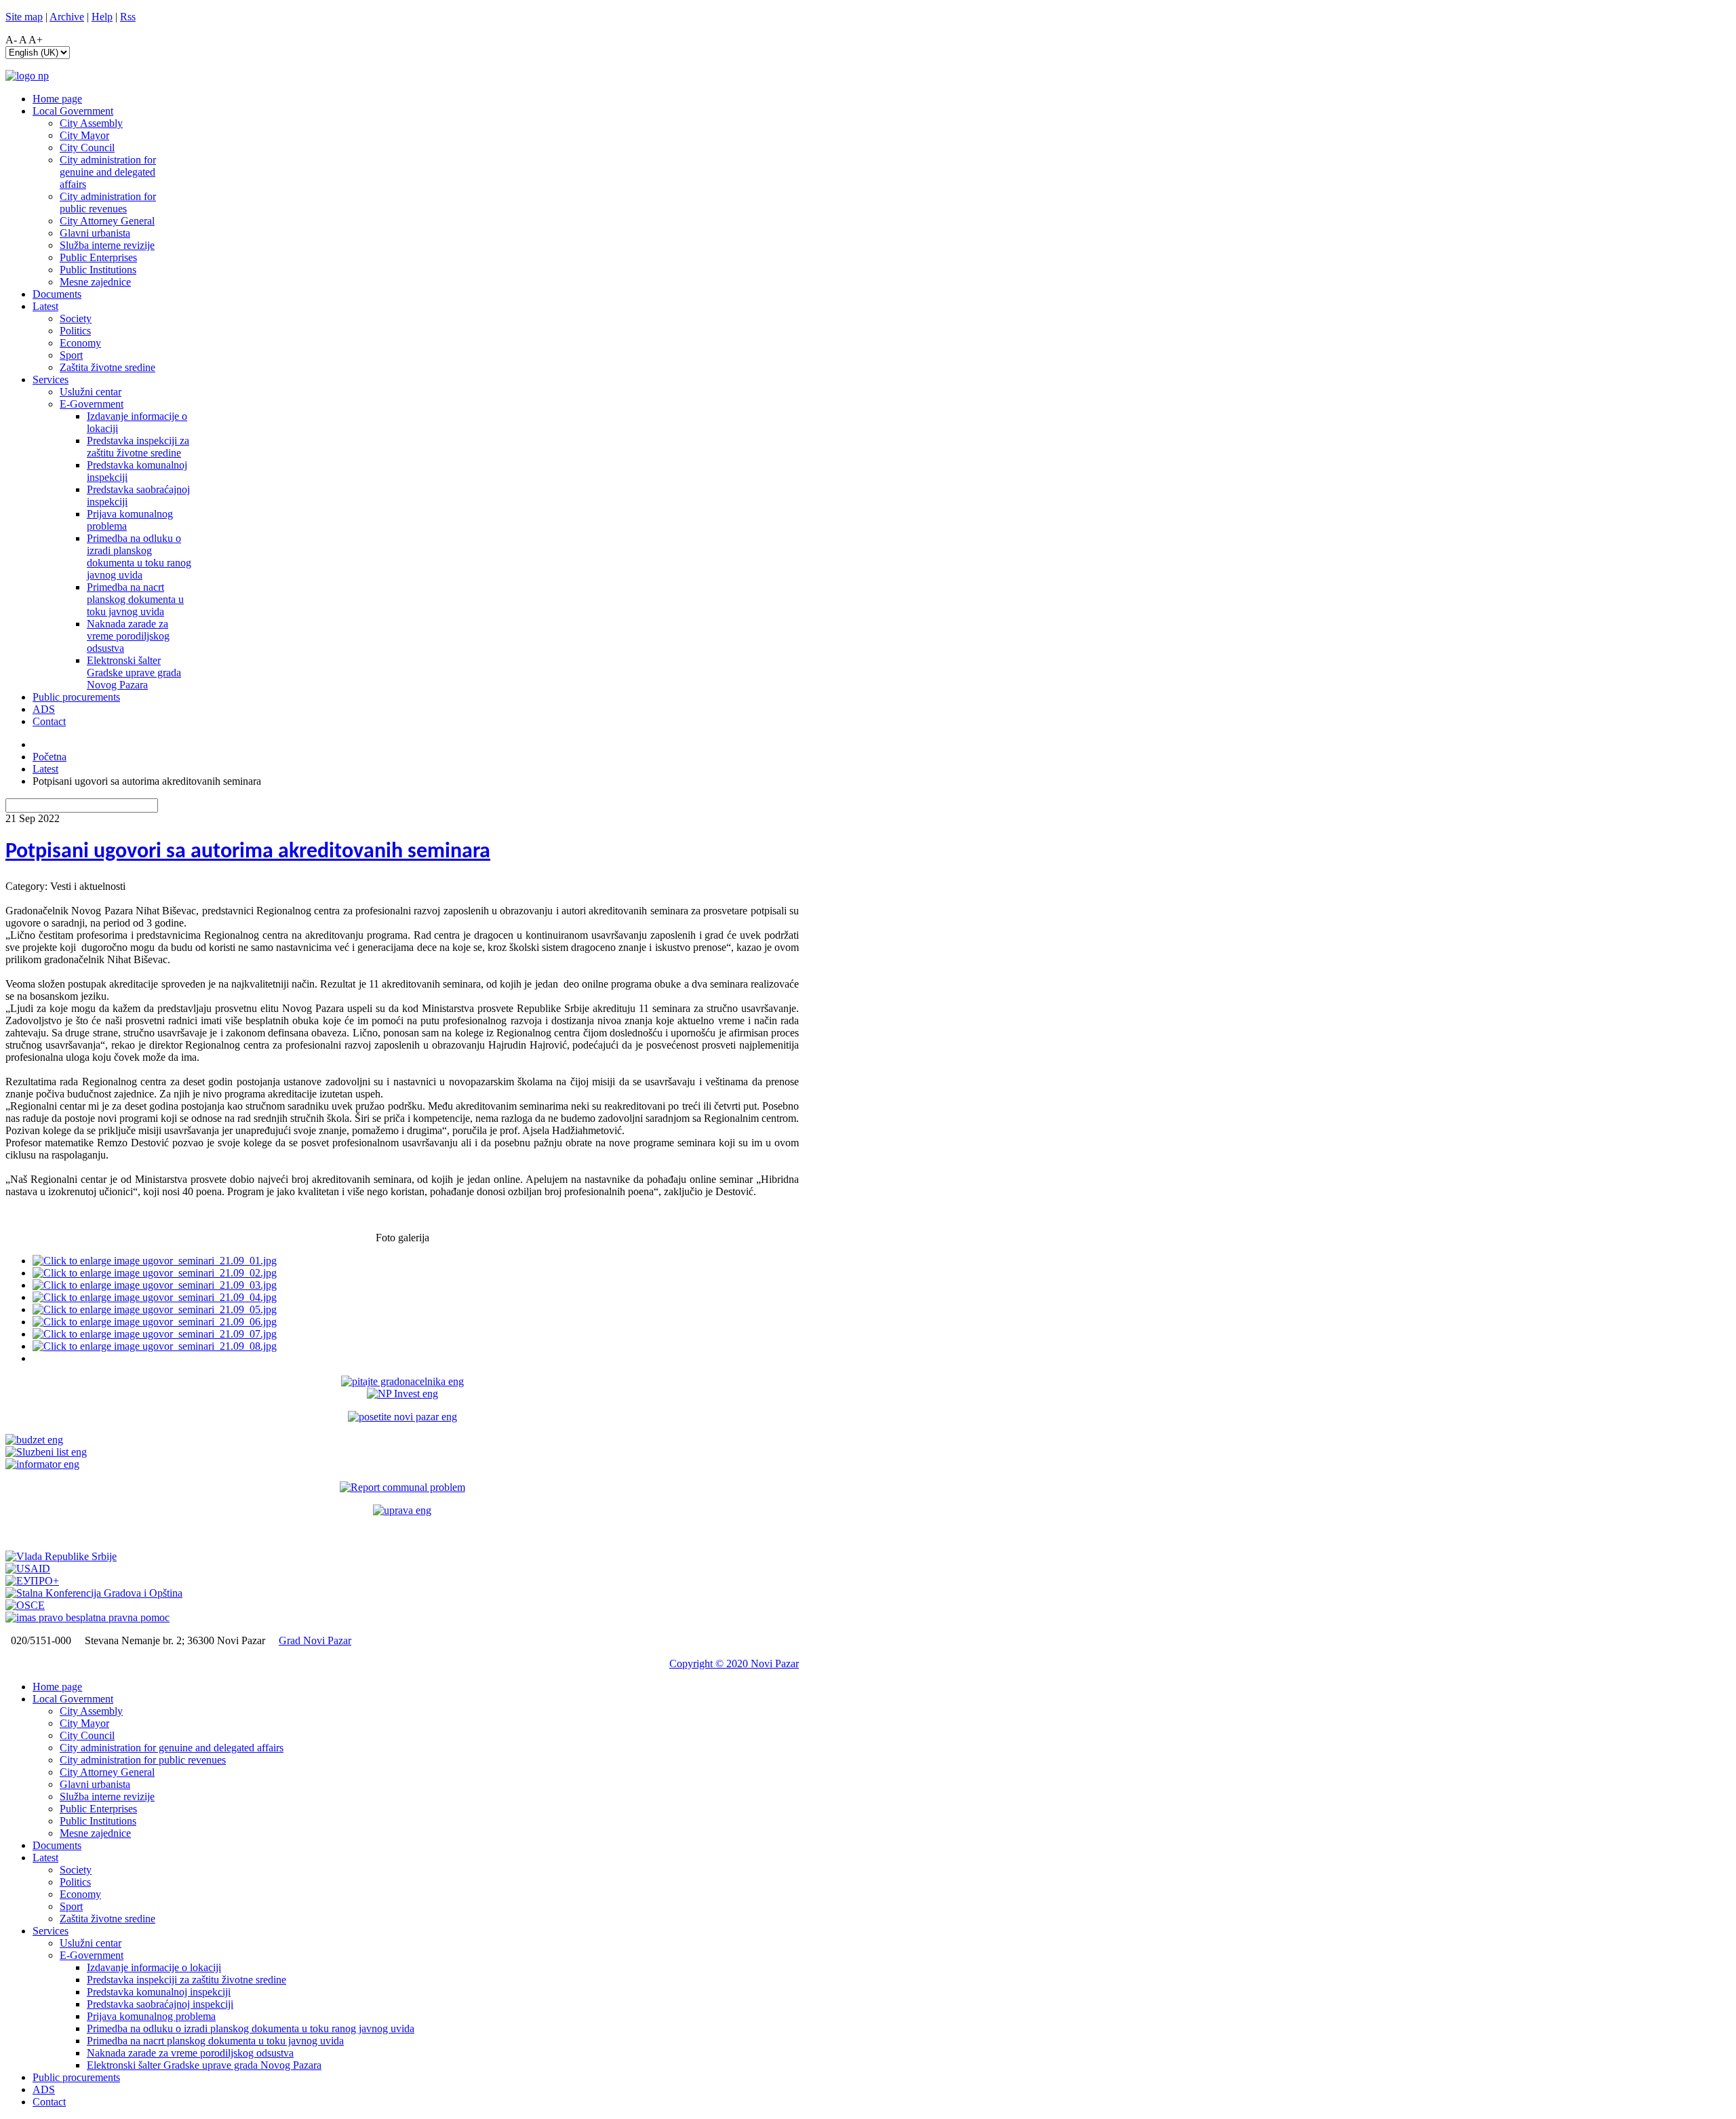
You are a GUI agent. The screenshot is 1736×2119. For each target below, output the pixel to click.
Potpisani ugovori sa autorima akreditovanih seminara (248, 852)
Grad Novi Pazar (315, 1640)
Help (102, 17)
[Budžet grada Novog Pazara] (34, 1440)
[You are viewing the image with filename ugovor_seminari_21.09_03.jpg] (155, 1285)
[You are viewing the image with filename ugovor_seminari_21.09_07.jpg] (155, 1334)
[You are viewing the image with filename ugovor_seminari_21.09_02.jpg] (155, 1273)
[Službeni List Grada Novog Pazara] (46, 1452)
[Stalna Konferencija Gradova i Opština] (94, 1593)
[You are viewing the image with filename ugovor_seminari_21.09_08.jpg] (155, 1346)
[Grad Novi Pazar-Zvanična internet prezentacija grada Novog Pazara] (27, 76)
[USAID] (28, 1569)
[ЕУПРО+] (32, 1581)
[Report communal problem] (402, 1487)
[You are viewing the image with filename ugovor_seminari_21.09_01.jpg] (155, 1261)
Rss (128, 17)
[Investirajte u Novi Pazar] (402, 1394)
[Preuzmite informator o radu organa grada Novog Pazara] (42, 1464)
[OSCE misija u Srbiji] (25, 1605)
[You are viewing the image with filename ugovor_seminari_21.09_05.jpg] (155, 1309)
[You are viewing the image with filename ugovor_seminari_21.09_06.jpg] (155, 1322)
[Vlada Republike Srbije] (61, 1556)
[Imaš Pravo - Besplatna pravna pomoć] (87, 1617)
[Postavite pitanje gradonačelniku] (402, 1381)
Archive (67, 17)
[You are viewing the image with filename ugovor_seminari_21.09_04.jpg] (155, 1297)
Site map (24, 17)
